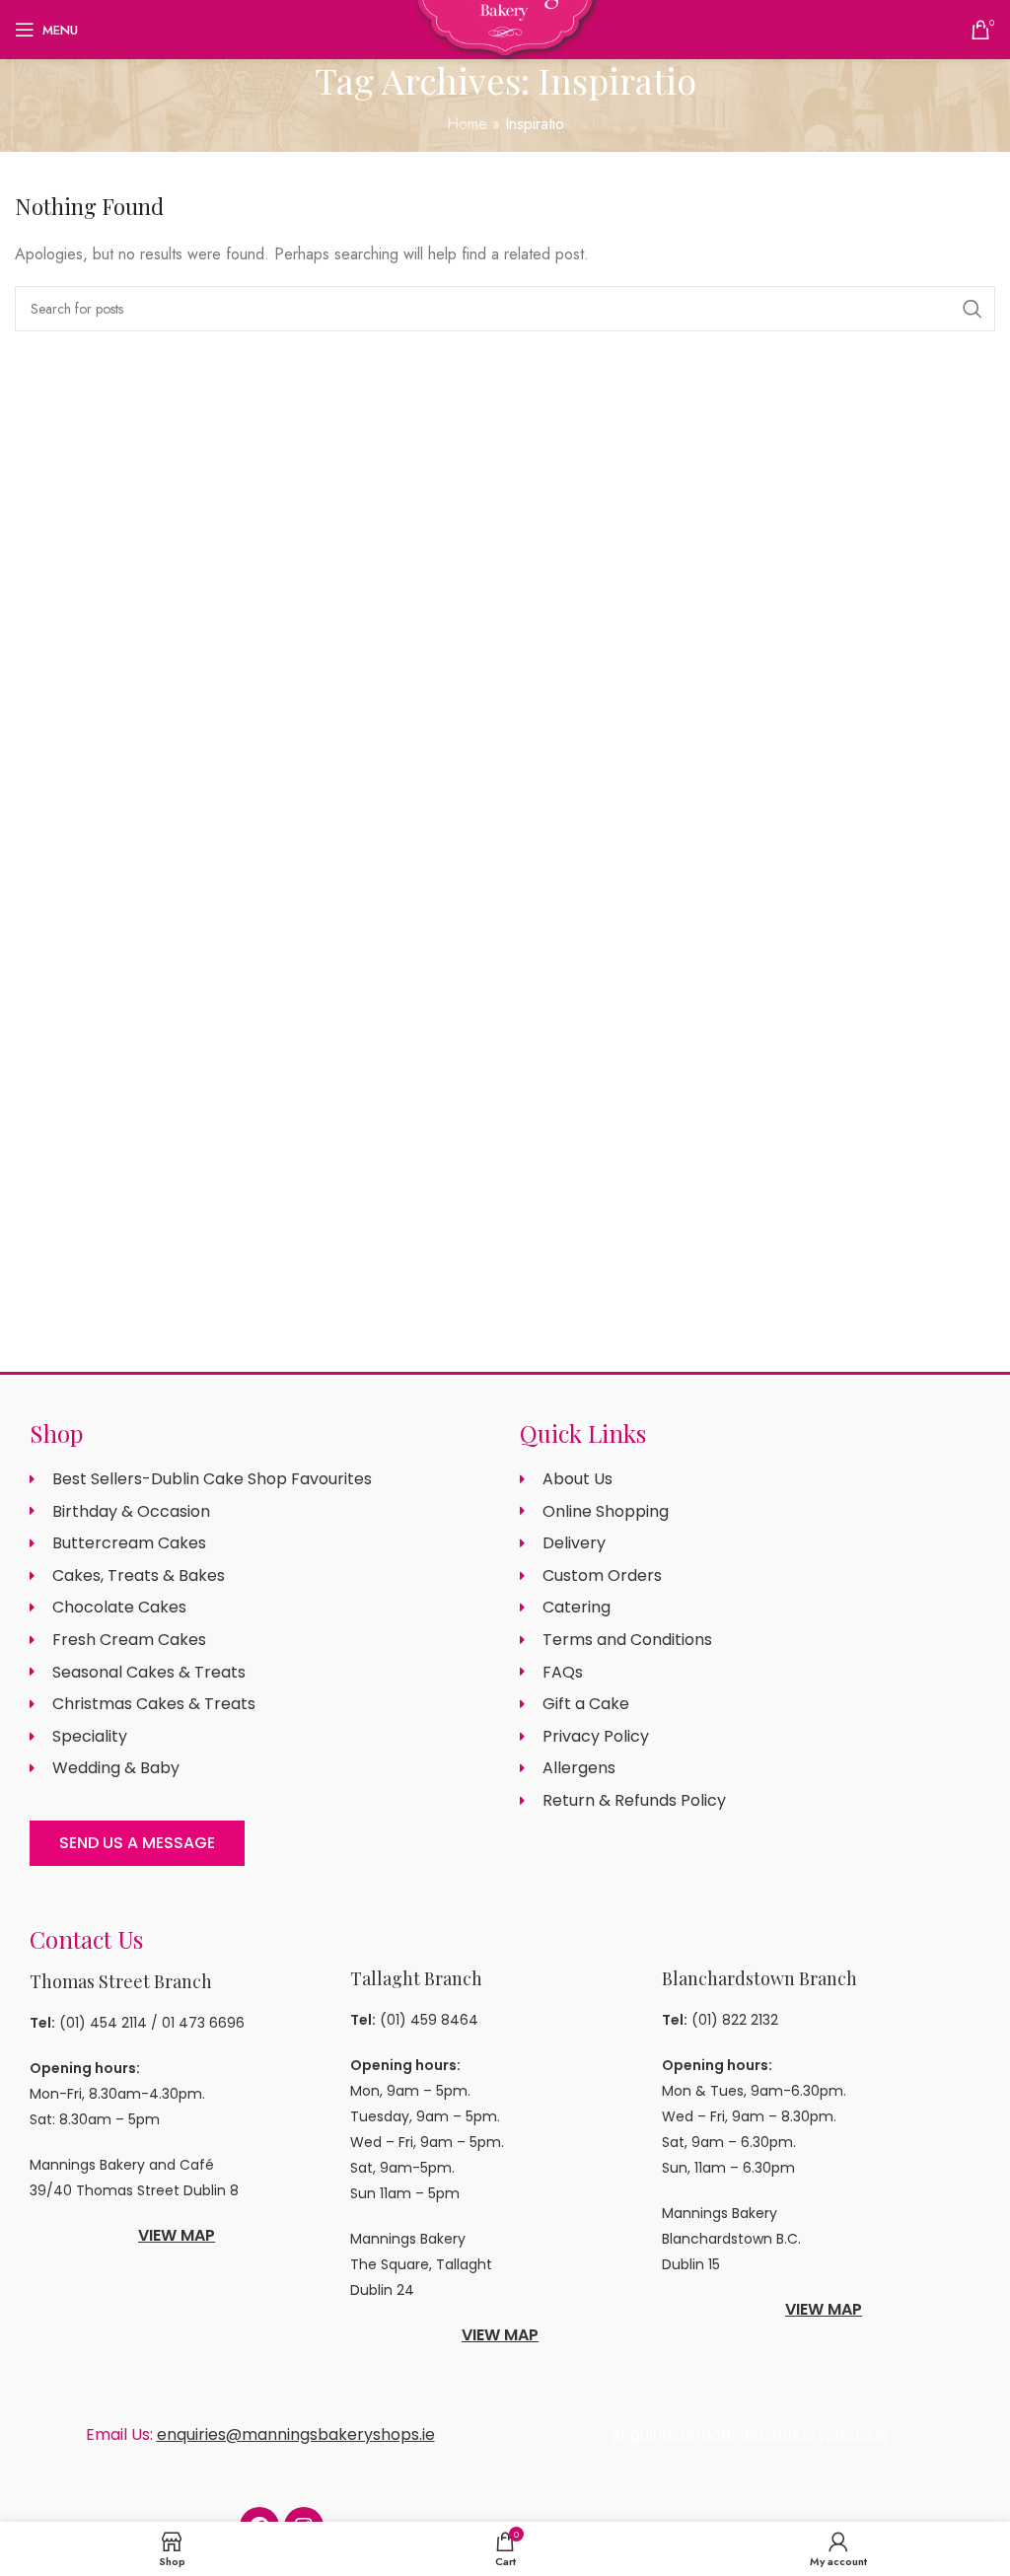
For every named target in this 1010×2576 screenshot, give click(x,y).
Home (467, 124)
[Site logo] (505, 28)
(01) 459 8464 (429, 2020)
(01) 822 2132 (735, 2020)
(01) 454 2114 (103, 2023)
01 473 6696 (203, 2023)
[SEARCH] (973, 309)
